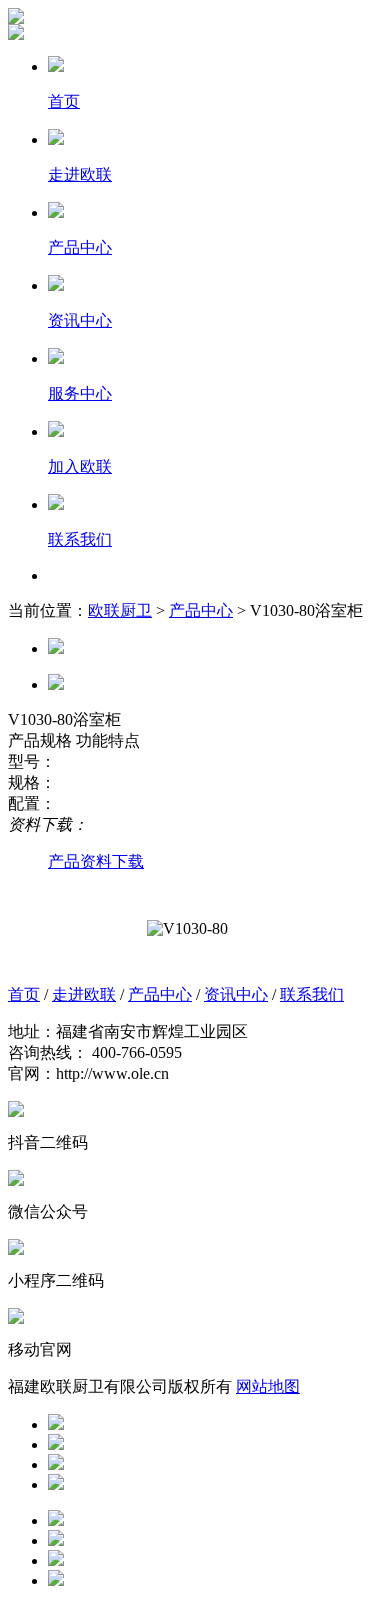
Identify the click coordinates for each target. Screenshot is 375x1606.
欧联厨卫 (120, 610)
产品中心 (201, 610)
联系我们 (312, 994)
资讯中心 (236, 994)
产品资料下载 (96, 861)
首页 (24, 994)
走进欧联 (84, 994)
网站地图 (268, 1386)
